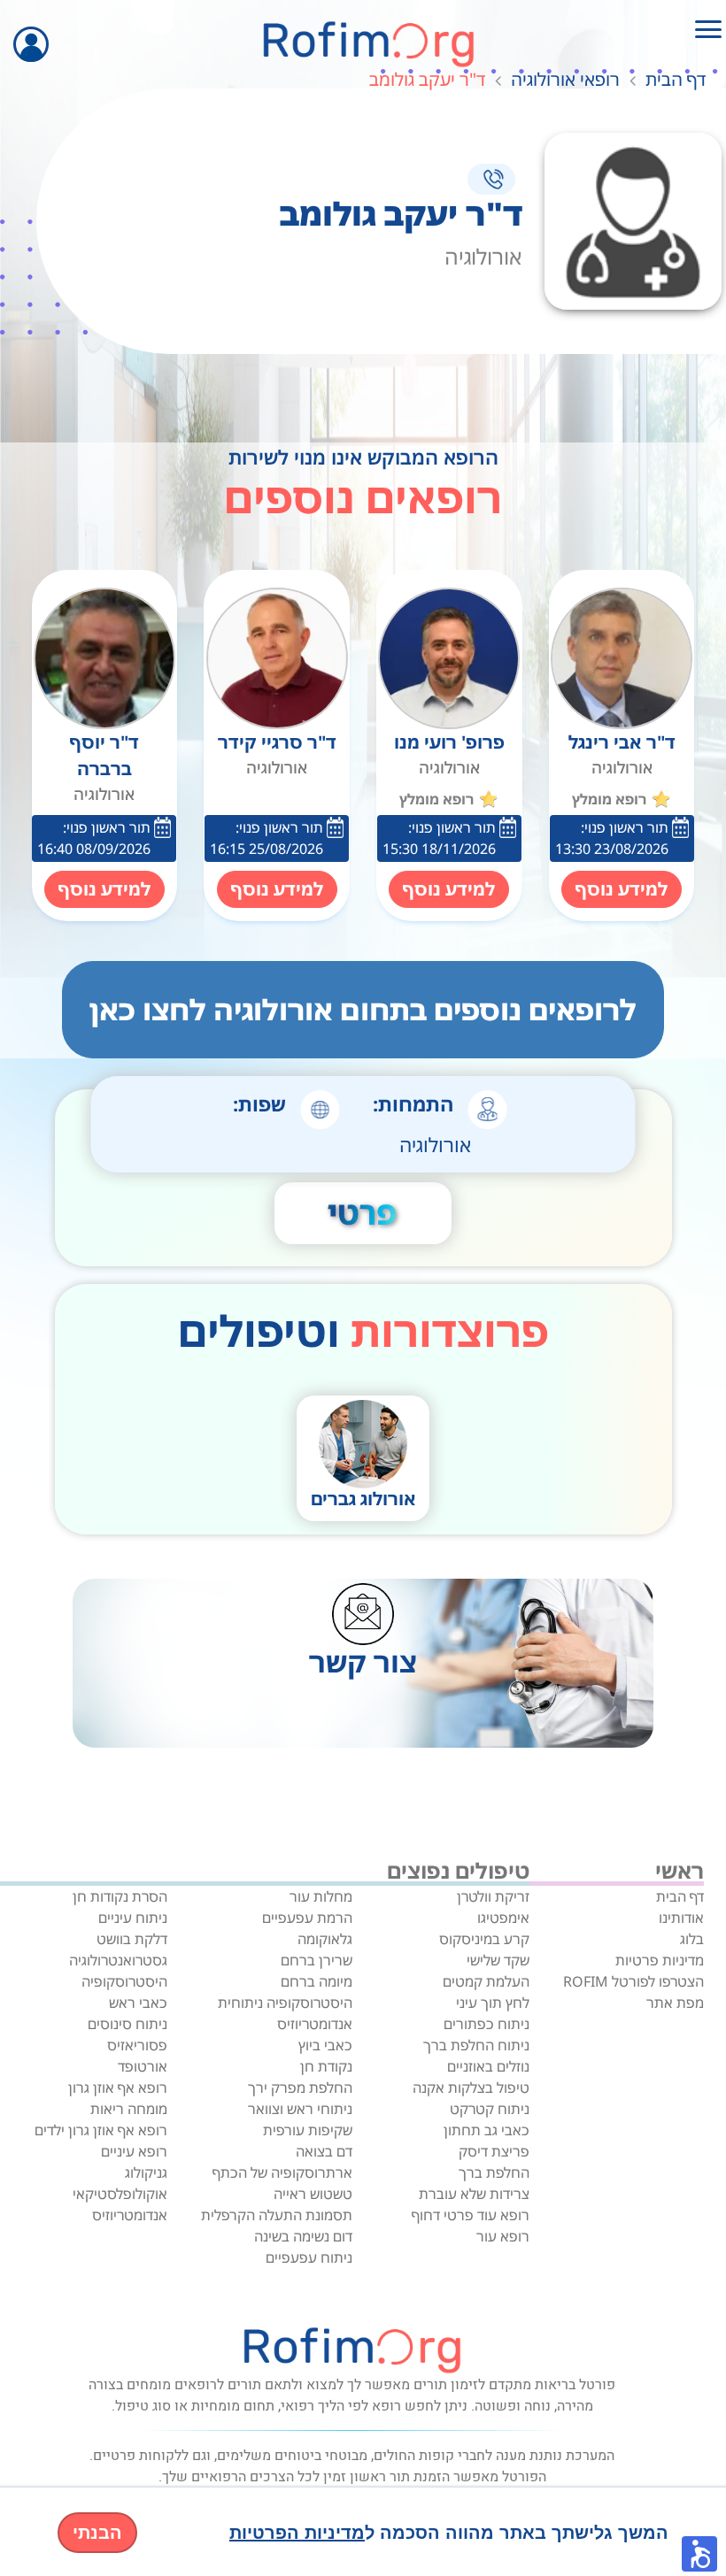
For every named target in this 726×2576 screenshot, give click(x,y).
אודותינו (681, 1918)
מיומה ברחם (317, 1981)
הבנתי (97, 2533)
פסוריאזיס (137, 2045)
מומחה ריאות (129, 2109)
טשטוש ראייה (313, 2194)
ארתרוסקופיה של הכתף (282, 2172)
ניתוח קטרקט (490, 2109)
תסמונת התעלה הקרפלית (277, 2215)
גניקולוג (146, 2172)
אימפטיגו (503, 1918)
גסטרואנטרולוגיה (118, 1960)
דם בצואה (324, 2151)
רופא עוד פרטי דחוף (471, 2215)
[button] (699, 2554)
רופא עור (503, 2236)
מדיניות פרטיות (660, 1960)
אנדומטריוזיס (315, 2024)
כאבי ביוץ (325, 2045)
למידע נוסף (622, 889)
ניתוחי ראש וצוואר (300, 2109)
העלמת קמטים (486, 1981)
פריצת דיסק (494, 2151)
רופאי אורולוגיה (565, 79)
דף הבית (676, 79)
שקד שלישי (498, 1960)
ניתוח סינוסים (127, 2024)
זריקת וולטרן (493, 1896)
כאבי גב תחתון (487, 2130)
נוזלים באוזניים (488, 2066)
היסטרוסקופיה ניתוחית (285, 2003)
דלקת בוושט (132, 1939)
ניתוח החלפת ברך (476, 2045)
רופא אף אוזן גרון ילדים (101, 2130)
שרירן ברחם (317, 1960)
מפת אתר (675, 2003)
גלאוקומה (325, 1939)
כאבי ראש (138, 2003)
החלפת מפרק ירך (300, 2088)
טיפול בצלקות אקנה (471, 2088)
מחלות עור (321, 1896)
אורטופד (143, 2066)
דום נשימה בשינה (303, 2236)
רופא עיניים (134, 2151)
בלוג (692, 1939)
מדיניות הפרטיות (297, 2533)
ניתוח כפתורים (487, 2024)
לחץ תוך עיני (493, 2003)
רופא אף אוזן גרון (118, 2088)
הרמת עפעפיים (307, 1918)
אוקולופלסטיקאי (120, 2194)
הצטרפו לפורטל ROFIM (633, 1981)
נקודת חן (326, 2066)
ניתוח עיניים (133, 1918)
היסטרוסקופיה (124, 1981)
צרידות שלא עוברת (474, 2194)
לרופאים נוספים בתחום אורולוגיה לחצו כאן (363, 1009)
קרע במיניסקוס (484, 1939)
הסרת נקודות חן (120, 1896)
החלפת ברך (494, 2172)
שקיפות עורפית (308, 2130)
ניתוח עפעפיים (309, 2257)
